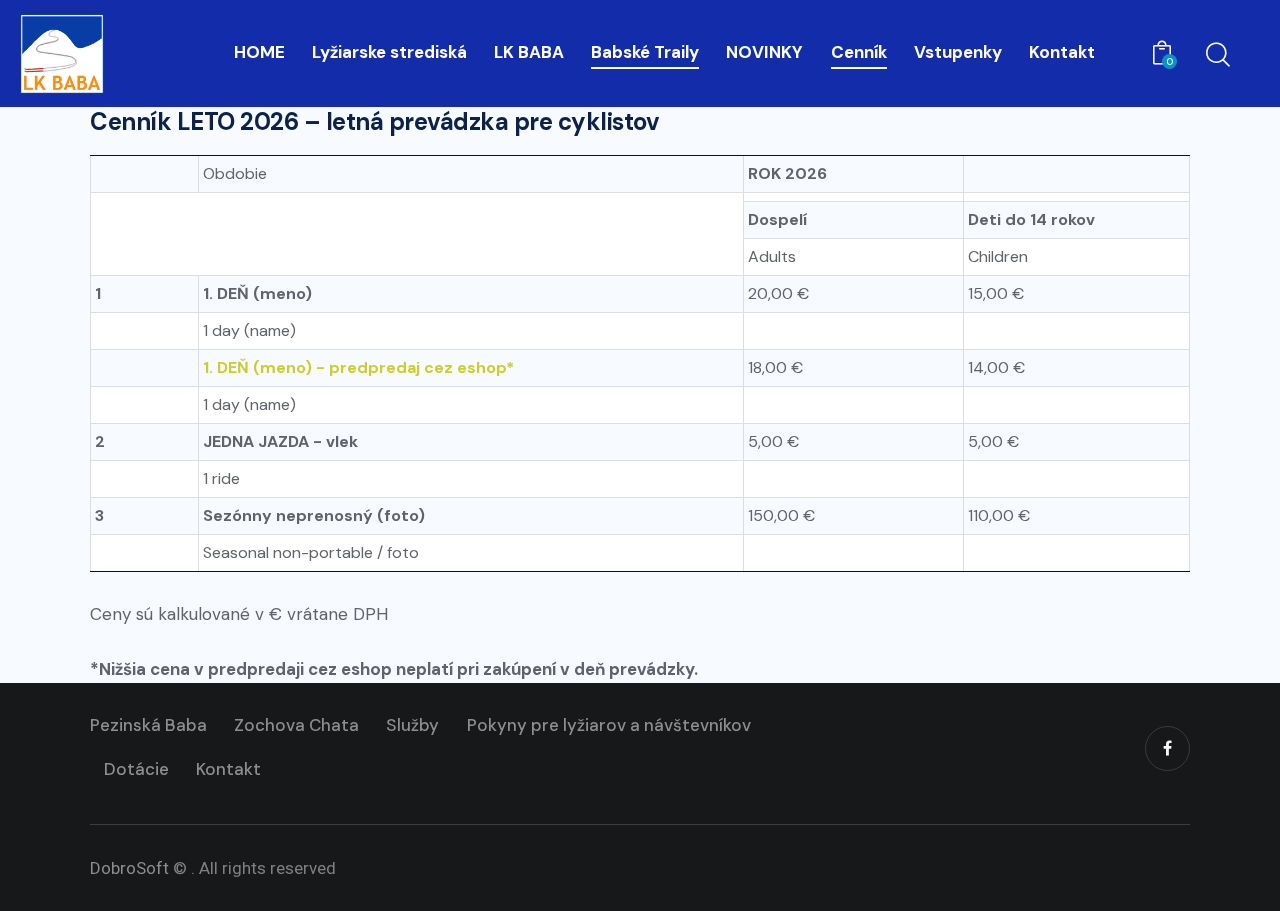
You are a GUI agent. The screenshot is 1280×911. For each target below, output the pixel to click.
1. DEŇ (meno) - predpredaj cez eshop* (358, 367)
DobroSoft (129, 868)
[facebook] (1167, 748)
